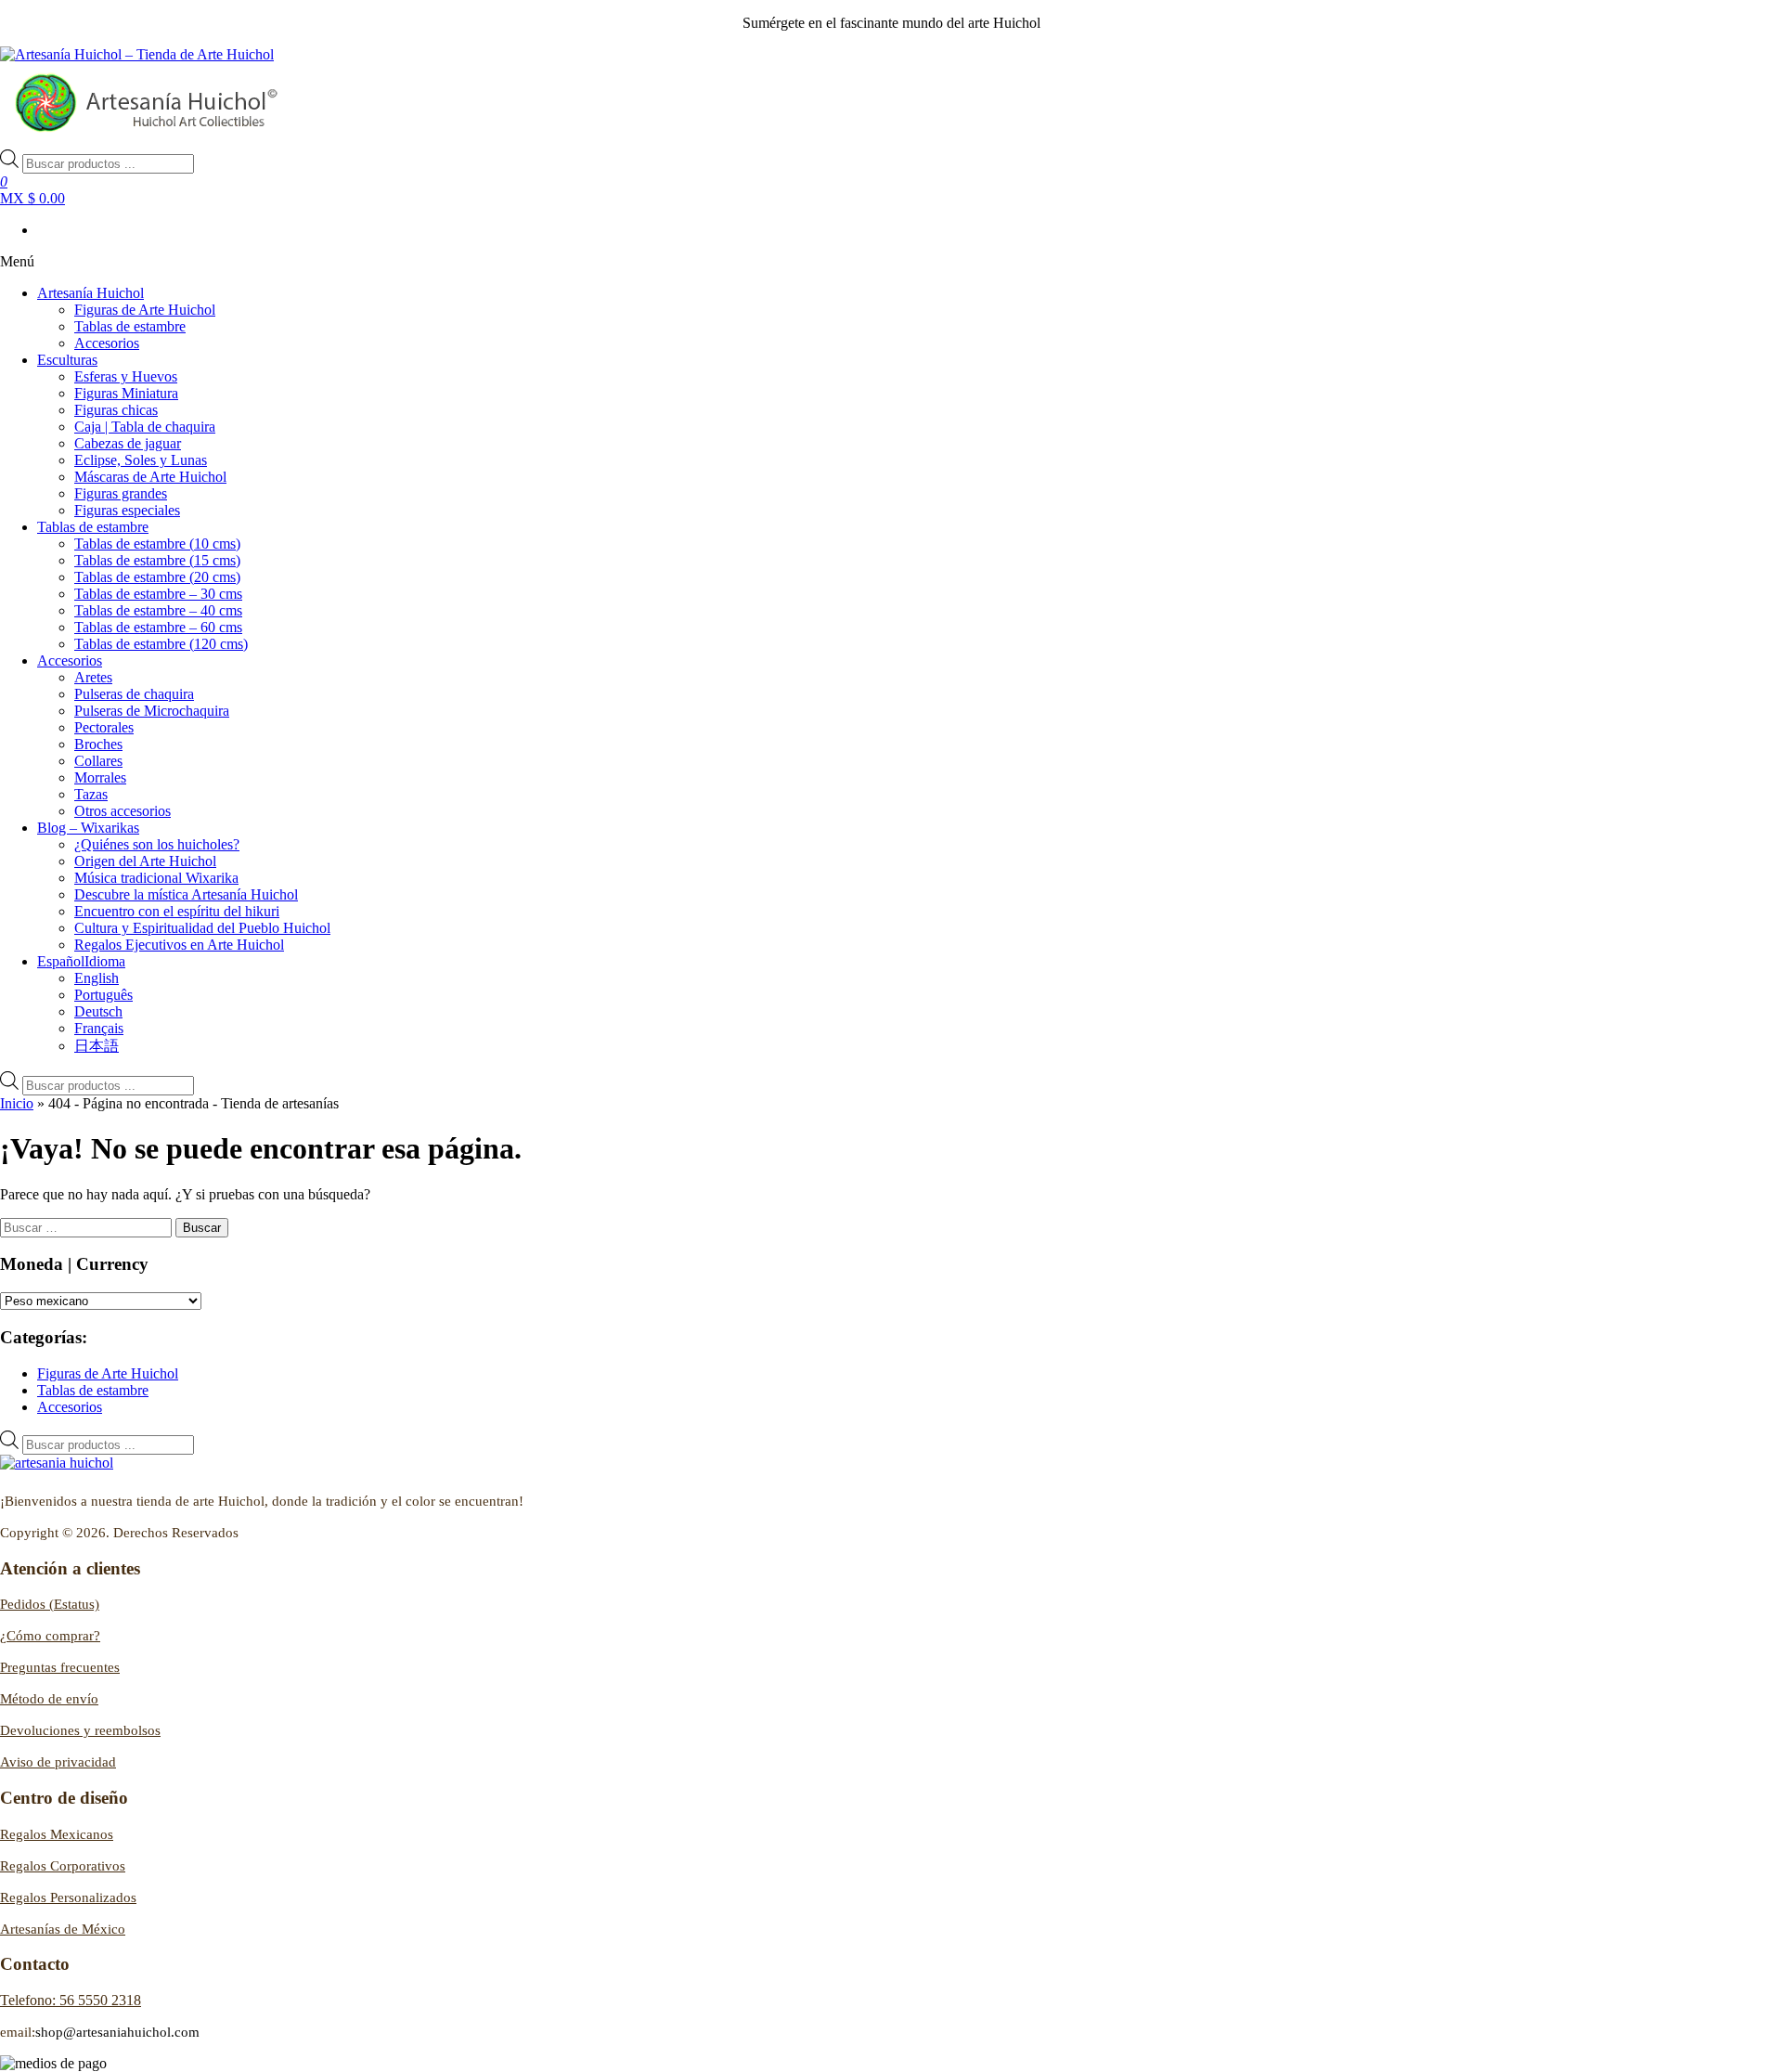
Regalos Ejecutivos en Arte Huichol (179, 945)
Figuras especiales (127, 510)
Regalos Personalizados (68, 1897)
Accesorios (107, 343)
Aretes (93, 677)
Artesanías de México (63, 1929)
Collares (98, 761)
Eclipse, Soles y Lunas (141, 460)
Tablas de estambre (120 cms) (161, 644)
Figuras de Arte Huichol (145, 310)
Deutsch (98, 1011)
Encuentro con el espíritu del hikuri (177, 911)
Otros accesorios (123, 811)
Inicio (17, 1103)
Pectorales (104, 727)
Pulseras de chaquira (134, 694)
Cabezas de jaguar (128, 443)
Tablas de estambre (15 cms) (157, 560)
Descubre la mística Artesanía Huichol (186, 894)
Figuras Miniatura (126, 393)
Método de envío (49, 1699)
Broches (98, 744)
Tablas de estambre (130, 326)
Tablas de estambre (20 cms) (157, 577)
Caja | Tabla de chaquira (145, 427)
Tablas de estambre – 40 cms (158, 610)
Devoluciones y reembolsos (80, 1730)
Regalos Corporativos (63, 1866)
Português (103, 995)
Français (99, 1028)
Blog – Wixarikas (88, 828)
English (97, 978)
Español (81, 961)
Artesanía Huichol (90, 293)
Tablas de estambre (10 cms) (157, 544)
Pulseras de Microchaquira (152, 711)
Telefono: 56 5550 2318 (71, 2000)
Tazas (91, 794)
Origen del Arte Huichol (145, 861)
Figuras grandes (121, 493)
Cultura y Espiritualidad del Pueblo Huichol (202, 928)
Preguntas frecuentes (60, 1667)
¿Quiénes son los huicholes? (157, 844)
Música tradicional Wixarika (156, 878)
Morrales (100, 777)
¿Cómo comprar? (50, 1636)
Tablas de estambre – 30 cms (158, 594)
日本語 (97, 1046)
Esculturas (67, 360)
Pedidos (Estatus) (50, 1604)
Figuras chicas (116, 410)
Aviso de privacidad (58, 1762)
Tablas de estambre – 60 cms (158, 627)
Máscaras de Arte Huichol (150, 477)
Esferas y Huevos (126, 376)
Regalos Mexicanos (57, 1834)
